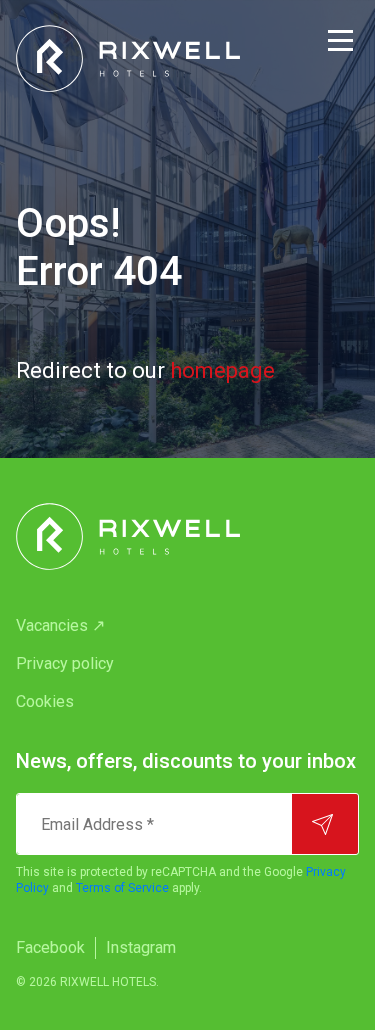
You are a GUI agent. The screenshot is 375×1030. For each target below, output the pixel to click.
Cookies (45, 701)
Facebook (50, 947)
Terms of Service (122, 888)
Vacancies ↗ (60, 625)
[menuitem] (187, 626)
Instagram (141, 947)
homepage (222, 370)
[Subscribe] (325, 824)
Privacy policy (65, 663)
